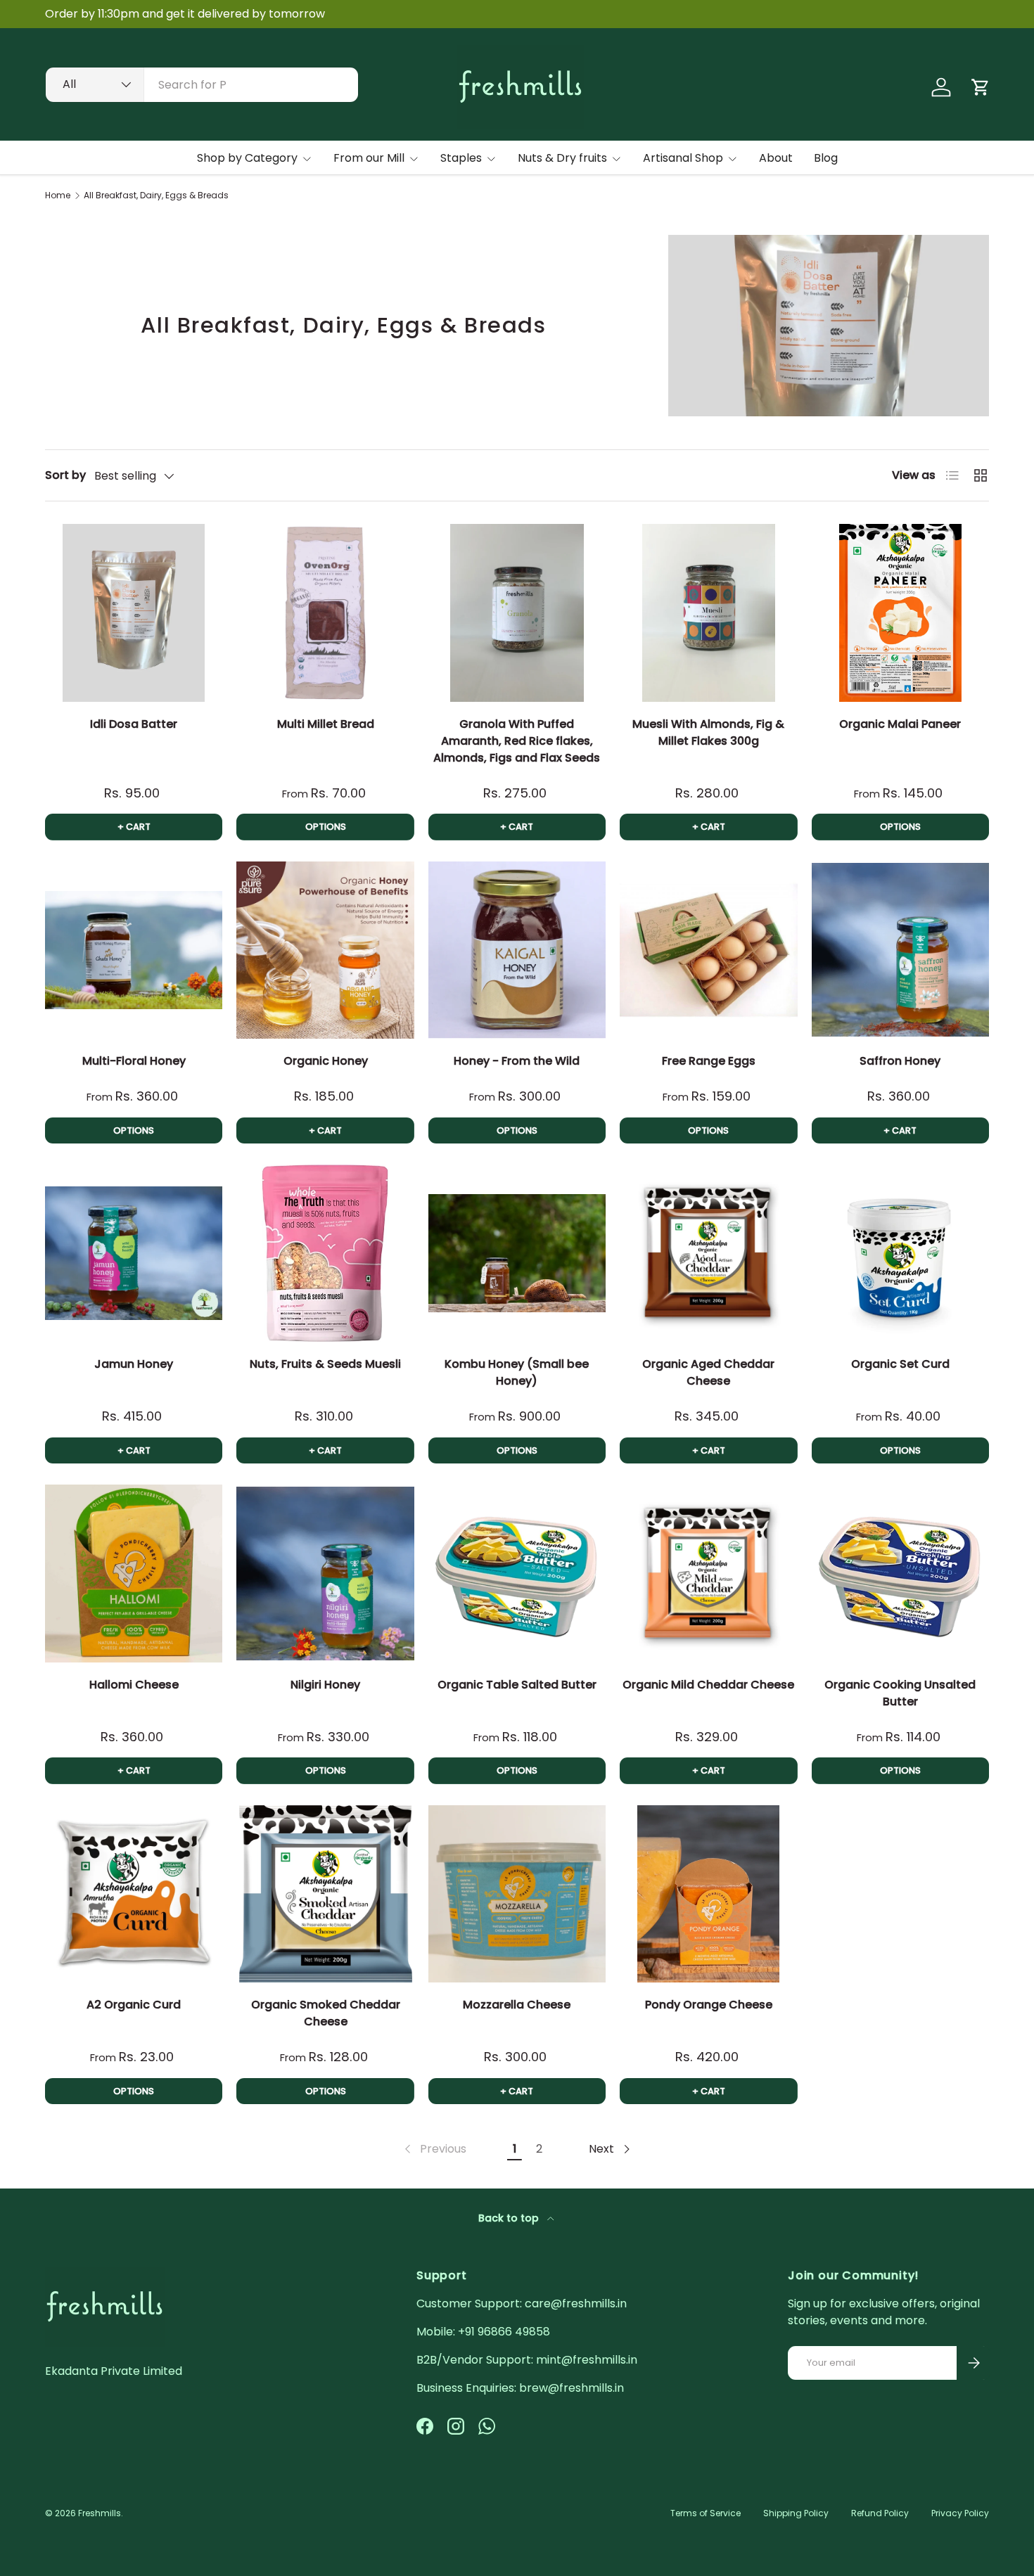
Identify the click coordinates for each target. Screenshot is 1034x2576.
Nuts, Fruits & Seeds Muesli (325, 1364)
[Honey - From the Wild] (517, 950)
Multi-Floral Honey (134, 1061)
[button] (981, 87)
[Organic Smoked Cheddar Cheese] (325, 1894)
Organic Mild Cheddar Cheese (708, 1685)
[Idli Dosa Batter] (134, 613)
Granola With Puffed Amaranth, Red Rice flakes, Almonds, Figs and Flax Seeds (517, 741)
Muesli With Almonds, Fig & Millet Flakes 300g (708, 732)
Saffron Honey (900, 1061)
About (776, 158)
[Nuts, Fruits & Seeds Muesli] (325, 1253)
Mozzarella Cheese (517, 2005)
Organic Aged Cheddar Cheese (708, 1372)
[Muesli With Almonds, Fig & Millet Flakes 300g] (708, 613)
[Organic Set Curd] (900, 1253)
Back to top (510, 2218)
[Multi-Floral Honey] (134, 950)
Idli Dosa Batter (134, 724)
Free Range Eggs (709, 1061)
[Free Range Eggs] (708, 950)
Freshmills (100, 2513)
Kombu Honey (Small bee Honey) (517, 1372)
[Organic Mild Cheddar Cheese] (708, 1573)
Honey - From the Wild (517, 1061)
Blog (826, 158)
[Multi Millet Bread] (325, 613)
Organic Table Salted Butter (517, 1685)
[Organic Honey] (325, 950)
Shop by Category (247, 158)
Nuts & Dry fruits (562, 158)
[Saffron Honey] (900, 950)
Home (58, 196)
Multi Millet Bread (326, 724)
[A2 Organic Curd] (134, 1894)
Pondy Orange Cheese (709, 2005)
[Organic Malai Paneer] (900, 613)
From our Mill (369, 158)
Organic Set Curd (900, 1364)
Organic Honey (326, 1061)
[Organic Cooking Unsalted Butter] (900, 1573)
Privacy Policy (960, 2513)
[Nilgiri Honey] (325, 1573)
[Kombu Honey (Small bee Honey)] (517, 1253)
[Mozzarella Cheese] (517, 1894)
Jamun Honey (134, 1364)
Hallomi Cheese (134, 1685)
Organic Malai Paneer (900, 724)
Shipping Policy (796, 2513)
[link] (434, 2149)
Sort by (65, 475)
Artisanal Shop (683, 158)
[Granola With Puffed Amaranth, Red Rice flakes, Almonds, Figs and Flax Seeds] (517, 613)
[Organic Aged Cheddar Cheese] (708, 1253)
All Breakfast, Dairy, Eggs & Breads (156, 196)
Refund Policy (880, 2513)
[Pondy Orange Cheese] (708, 1894)
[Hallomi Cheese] (134, 1573)
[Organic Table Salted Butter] (517, 1573)
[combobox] (202, 85)
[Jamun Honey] (134, 1253)
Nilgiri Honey (325, 1685)
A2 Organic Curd (134, 2005)
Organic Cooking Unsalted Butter (900, 1693)
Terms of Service (706, 2513)
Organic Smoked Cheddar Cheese (326, 2013)
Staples (461, 158)
